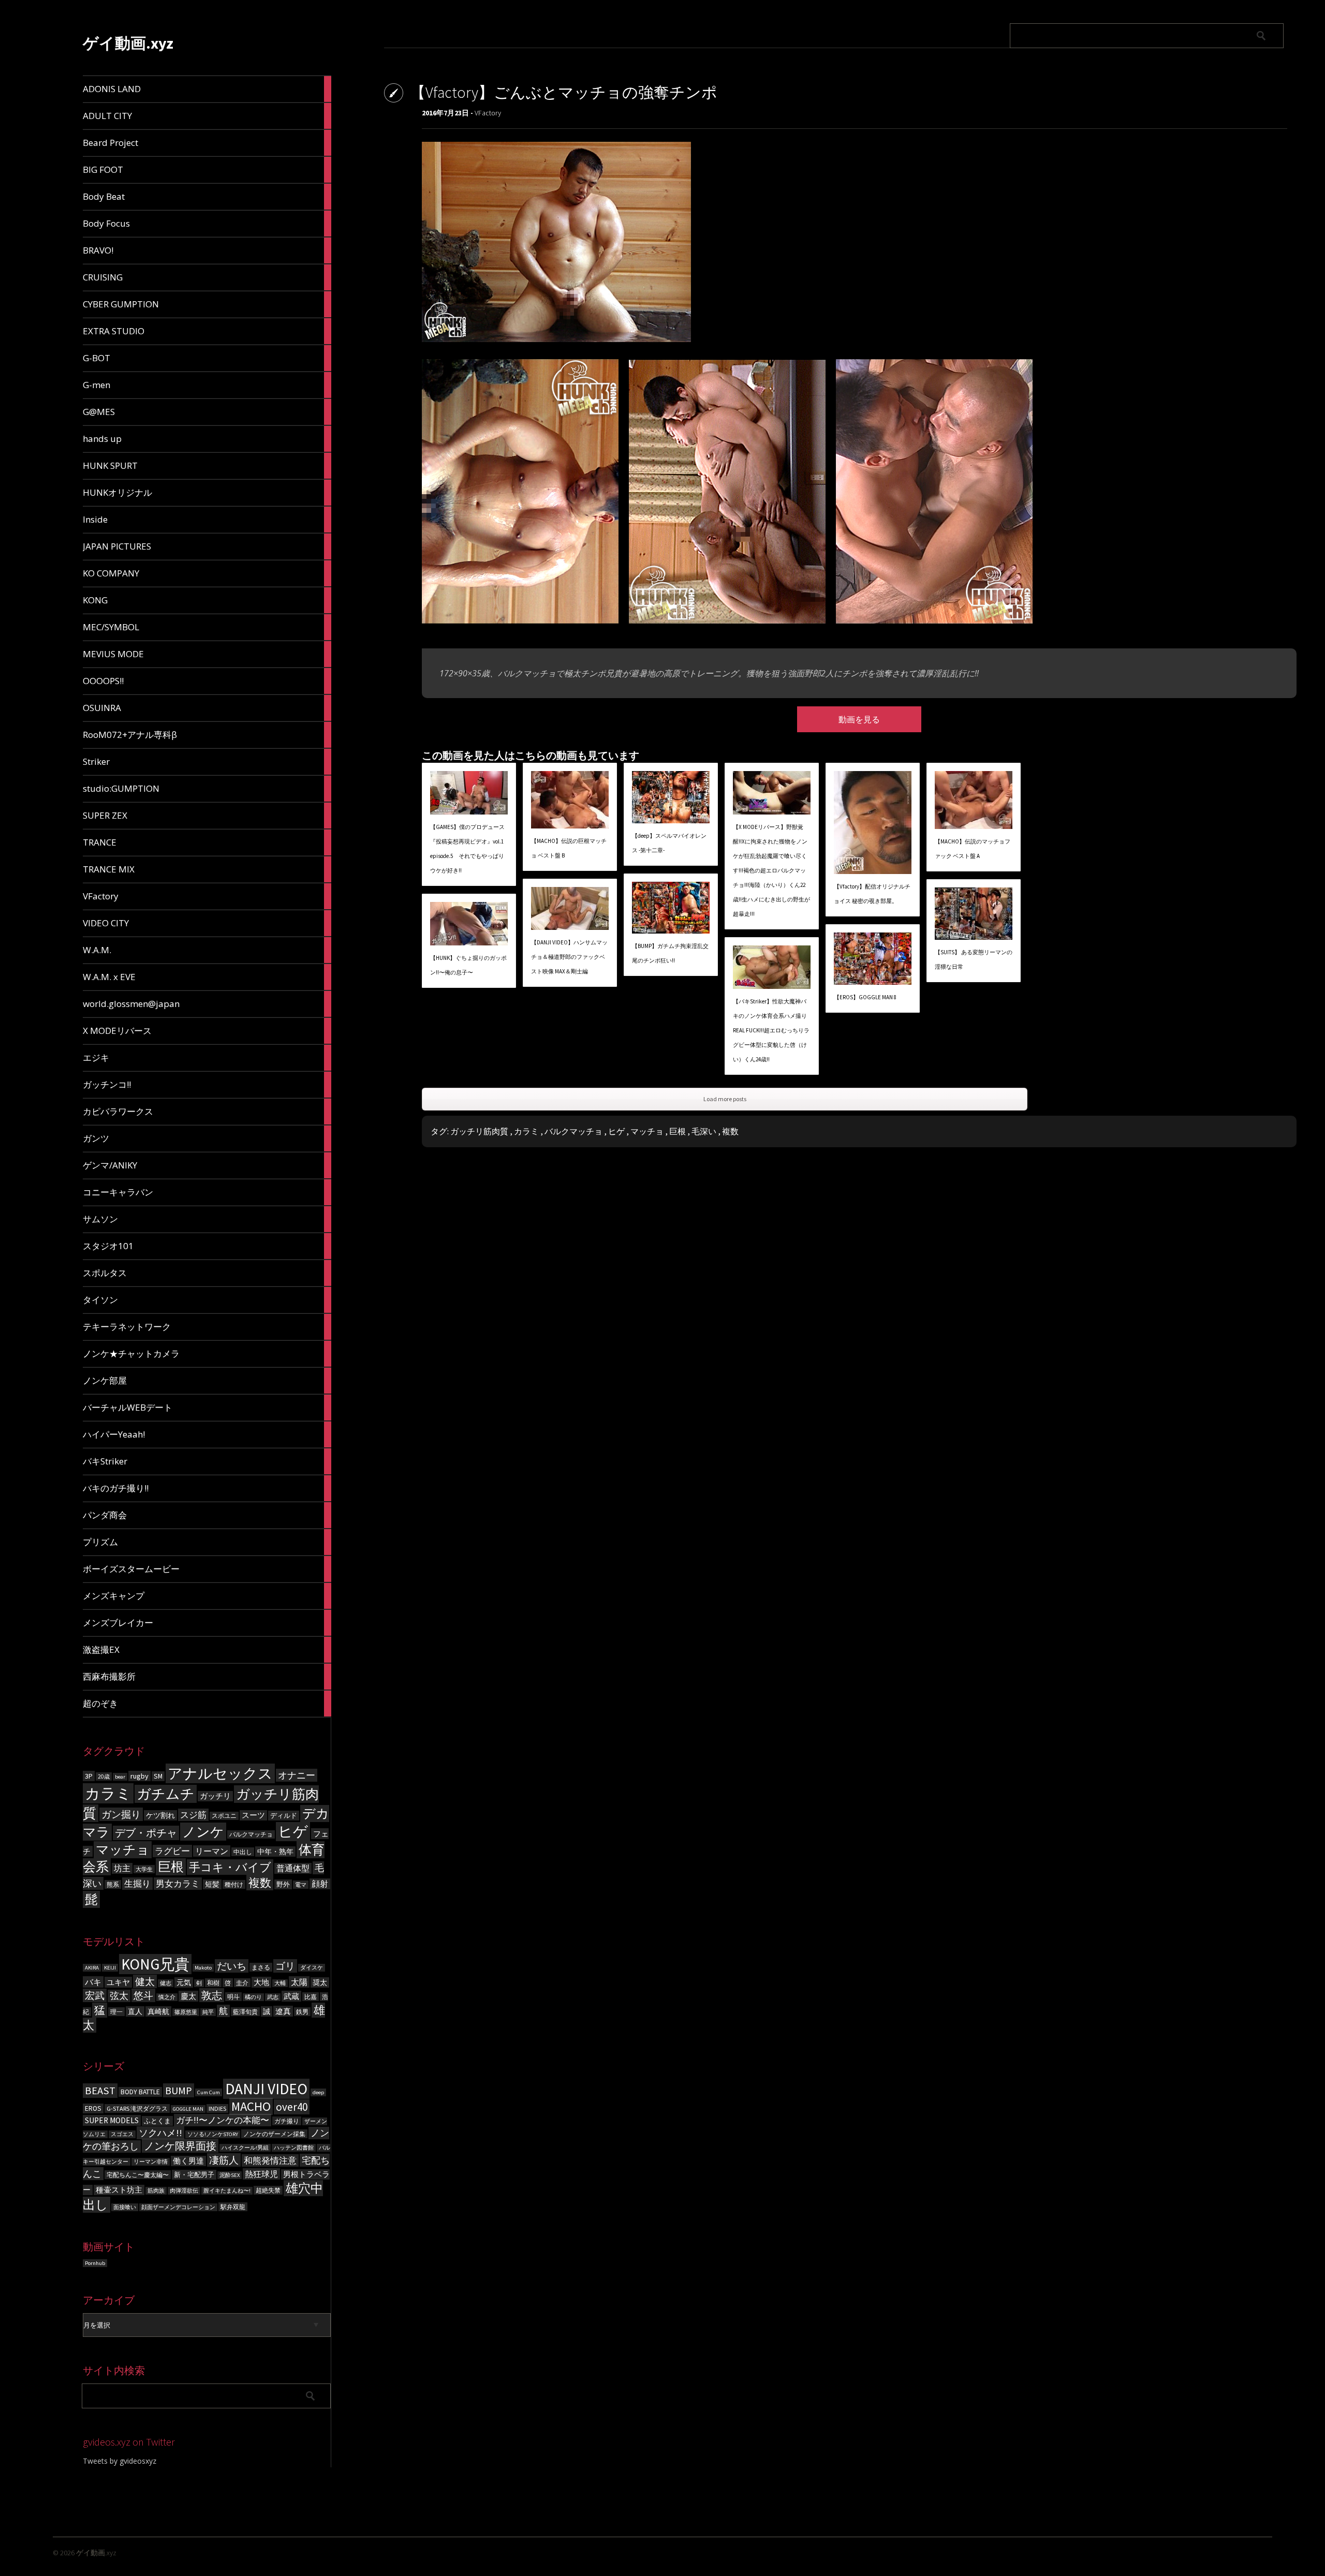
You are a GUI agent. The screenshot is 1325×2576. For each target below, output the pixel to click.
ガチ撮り (287, 2121)
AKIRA (92, 1968)
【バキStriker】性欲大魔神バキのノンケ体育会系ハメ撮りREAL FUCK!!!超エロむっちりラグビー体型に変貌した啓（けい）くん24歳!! (771, 1030)
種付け (234, 1884)
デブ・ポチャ (146, 1833)
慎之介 (167, 1997)
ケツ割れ (160, 1815)
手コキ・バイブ (230, 1867)
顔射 (320, 1884)
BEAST (100, 2091)
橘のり (253, 1997)
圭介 (242, 1983)
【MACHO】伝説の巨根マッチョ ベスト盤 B (569, 848)
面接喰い (125, 2207)
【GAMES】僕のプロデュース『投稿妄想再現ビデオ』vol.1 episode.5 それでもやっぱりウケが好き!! (467, 849)
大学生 (144, 1869)
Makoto (203, 1968)
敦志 (212, 1995)
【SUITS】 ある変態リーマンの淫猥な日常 (974, 959)
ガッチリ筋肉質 (479, 1131)
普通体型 (293, 1868)
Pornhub (95, 2263)
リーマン (212, 1851)
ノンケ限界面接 (180, 2146)
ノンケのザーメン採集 (274, 2134)
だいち (232, 1966)
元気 (184, 1982)
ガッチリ (215, 1796)
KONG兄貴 (155, 1964)
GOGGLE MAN (188, 2109)
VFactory (488, 113)
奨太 (320, 1982)
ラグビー (172, 1851)
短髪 (212, 1884)
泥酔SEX (230, 2175)
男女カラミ (178, 1884)
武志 (273, 1997)
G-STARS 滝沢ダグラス (137, 2108)
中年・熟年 (275, 1852)
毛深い (704, 1131)
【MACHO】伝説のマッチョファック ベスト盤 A (973, 849)
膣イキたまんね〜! (227, 2191)
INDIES (217, 2108)
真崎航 (158, 2011)
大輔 (280, 1983)
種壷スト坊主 (119, 2190)
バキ (93, 1982)
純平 (208, 2012)
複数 (260, 1883)
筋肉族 (156, 2191)
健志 (166, 1983)
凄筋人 (224, 2160)
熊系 (113, 1884)
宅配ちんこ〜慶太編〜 (138, 2175)
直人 (135, 2011)
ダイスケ (312, 1968)
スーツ (253, 1815)
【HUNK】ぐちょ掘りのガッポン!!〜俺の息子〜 (468, 965)
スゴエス (122, 2134)
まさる (261, 1967)
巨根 (171, 1867)
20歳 (104, 1776)
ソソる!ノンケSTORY (213, 2134)
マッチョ (123, 1850)
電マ (301, 1885)
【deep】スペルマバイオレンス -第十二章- (669, 843)
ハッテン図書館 (294, 2148)
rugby (139, 1776)
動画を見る (859, 719)
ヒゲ (293, 1832)
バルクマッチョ (251, 1834)
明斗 (233, 1997)
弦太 (119, 1996)
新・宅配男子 (194, 2175)
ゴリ (285, 1966)
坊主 (122, 1868)
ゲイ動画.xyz (128, 43)
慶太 (188, 1996)
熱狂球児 (261, 2174)
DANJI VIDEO (266, 2089)
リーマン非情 (151, 2162)
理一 (116, 2012)
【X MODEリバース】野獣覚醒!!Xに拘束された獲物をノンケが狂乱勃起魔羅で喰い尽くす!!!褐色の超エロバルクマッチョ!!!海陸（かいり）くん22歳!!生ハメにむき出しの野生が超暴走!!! (771, 870)
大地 (261, 1982)
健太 (145, 1981)
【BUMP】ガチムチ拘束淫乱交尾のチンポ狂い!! (670, 953)
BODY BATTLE (140, 2092)
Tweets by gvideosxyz (120, 2461)
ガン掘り (121, 1814)
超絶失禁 (268, 2190)
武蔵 (291, 1996)
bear (120, 1777)
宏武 (95, 1995)
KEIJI (110, 1968)
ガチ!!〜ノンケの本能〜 (223, 2120)
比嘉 (311, 1997)
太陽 (299, 1982)
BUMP (179, 2090)
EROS (93, 2108)
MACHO (251, 2106)
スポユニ (224, 1816)
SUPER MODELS (112, 2120)
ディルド (284, 1816)
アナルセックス (220, 1773)
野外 (283, 1884)
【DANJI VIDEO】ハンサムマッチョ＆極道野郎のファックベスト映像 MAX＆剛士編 (569, 957)
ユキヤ (118, 1982)
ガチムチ (166, 1794)
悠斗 (143, 1995)
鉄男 (302, 2012)
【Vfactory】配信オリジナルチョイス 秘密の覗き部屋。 (872, 894)
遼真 (283, 2011)
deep (318, 2092)
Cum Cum (209, 2092)
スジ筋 (193, 1815)
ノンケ (203, 1832)
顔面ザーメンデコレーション (178, 2207)
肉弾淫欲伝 (184, 2191)
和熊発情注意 (270, 2160)
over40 (292, 2107)
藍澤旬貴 (245, 2012)
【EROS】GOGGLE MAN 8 (865, 997)
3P (89, 1776)
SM (158, 1776)
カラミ (108, 1793)
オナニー (297, 1775)
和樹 (213, 1983)
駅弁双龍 (233, 2207)
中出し (243, 1852)
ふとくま (157, 2121)
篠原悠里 (186, 2012)
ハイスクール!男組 (245, 2148)
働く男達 (188, 2161)
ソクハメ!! (160, 2133)
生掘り (137, 1884)
